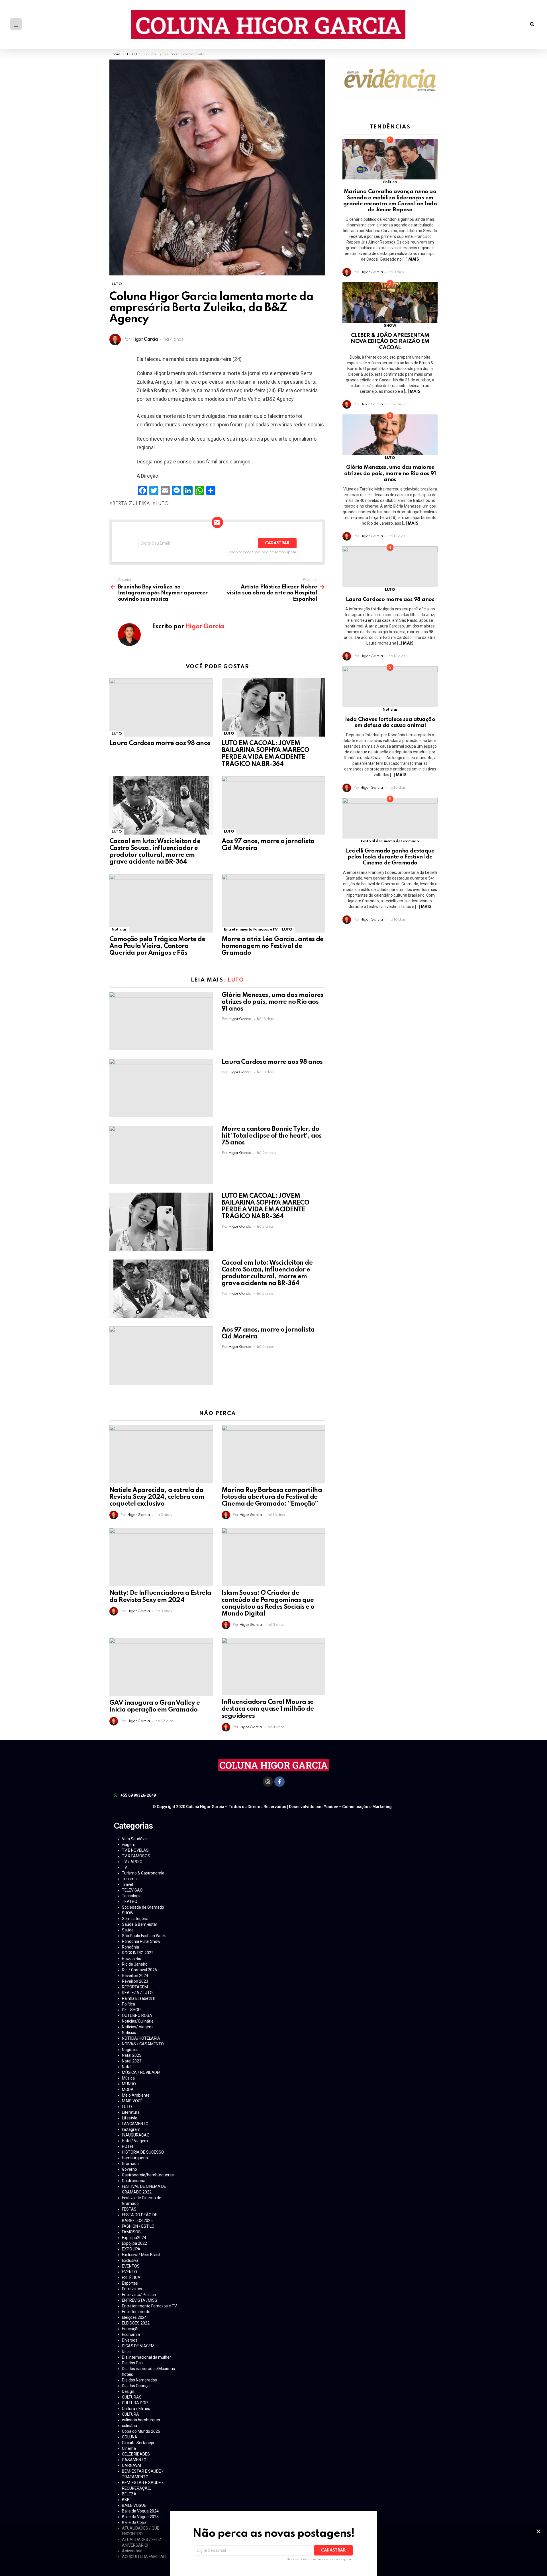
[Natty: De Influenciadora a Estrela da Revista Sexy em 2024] (161, 1557)
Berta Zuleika (131, 504)
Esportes (130, 2283)
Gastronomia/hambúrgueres (148, 2175)
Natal (127, 2067)
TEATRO (130, 1902)
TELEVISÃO (132, 1890)
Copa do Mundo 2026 (141, 2431)
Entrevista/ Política (139, 2295)
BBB (126, 2500)
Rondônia (130, 1947)
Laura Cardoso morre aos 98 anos (160, 743)
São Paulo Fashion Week (144, 1936)
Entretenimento (136, 2312)
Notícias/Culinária (138, 2021)
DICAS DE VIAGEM (138, 2346)
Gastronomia (134, 2181)
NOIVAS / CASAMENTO (143, 2044)
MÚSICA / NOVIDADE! (141, 2072)
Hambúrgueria (135, 2158)
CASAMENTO (134, 2460)
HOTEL (128, 2146)
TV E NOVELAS (135, 1850)
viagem (129, 1845)
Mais (414, 259)
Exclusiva (130, 2260)
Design (128, 2391)
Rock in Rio (132, 1958)
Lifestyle (130, 2118)
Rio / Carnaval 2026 (139, 1970)
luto (162, 504)
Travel (127, 1884)
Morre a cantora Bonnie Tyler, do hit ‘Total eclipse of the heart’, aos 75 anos (272, 1136)
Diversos (130, 2340)
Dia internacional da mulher (146, 2357)
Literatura (131, 2112)
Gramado (130, 2164)
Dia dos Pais (133, 2363)
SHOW (390, 326)
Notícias (119, 930)
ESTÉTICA (131, 2277)
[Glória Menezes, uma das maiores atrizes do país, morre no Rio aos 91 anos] (161, 1021)
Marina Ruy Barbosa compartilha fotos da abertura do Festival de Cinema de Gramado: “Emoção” (272, 1497)
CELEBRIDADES (136, 2454)
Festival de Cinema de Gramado (390, 841)
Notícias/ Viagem (137, 2027)
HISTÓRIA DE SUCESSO (143, 2152)
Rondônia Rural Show (141, 1941)
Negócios (130, 2050)
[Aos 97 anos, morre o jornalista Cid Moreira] (273, 805)
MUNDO (129, 2084)
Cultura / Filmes (136, 2409)
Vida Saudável (135, 1839)
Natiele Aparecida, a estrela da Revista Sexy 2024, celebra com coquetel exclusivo (157, 1497)
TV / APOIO (132, 1862)
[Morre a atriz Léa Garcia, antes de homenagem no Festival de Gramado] (273, 903)
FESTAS (129, 2209)
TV (124, 1867)
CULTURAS (132, 2397)
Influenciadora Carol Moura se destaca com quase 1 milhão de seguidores (268, 1709)
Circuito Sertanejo (138, 2443)
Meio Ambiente (136, 2095)
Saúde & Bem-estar (140, 1924)
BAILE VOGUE (134, 2505)
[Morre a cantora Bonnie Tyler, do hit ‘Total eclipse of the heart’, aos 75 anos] (161, 1155)
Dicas (127, 2352)
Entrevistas (132, 2289)
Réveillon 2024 (135, 1976)
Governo (129, 2169)
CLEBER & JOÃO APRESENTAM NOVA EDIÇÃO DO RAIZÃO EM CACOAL (390, 342)
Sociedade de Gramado (143, 1907)
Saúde (128, 1930)
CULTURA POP (135, 2403)
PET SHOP (131, 2010)
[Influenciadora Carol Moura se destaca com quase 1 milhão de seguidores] (273, 1667)
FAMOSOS (131, 2232)
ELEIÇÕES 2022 (136, 2323)
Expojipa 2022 (134, 2243)
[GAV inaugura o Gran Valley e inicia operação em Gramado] (161, 1667)
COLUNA (130, 2437)
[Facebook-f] (279, 1782)
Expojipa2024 (134, 2238)
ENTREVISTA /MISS (140, 2300)
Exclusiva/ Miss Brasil (141, 2255)
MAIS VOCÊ (132, 2101)
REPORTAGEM (135, 1987)
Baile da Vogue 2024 (140, 2511)
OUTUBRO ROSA (137, 2015)
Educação (131, 2329)
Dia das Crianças (137, 2386)
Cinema (129, 2448)
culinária (129, 2426)
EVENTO (129, 2272)
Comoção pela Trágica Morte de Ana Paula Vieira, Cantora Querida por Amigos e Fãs (157, 946)
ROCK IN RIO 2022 (138, 1953)
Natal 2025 (132, 2055)
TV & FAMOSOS (136, 1856)
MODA (128, 2090)
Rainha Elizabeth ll (138, 1998)
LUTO (117, 734)
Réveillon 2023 (135, 1981)
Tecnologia (132, 1896)
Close (538, 2531)
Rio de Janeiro (135, 1964)
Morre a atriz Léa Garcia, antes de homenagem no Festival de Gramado (273, 946)
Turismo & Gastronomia (143, 1873)
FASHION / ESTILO (138, 2226)
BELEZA (129, 2494)
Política (390, 182)
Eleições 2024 (134, 2317)
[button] (532, 25)
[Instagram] (268, 1782)
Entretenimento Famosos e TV (251, 930)
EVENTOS (131, 2266)
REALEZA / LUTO (137, 1993)
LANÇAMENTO (135, 2124)
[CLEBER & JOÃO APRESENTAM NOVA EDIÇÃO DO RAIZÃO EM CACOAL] (390, 303)
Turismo (129, 1879)
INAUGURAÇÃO (136, 2135)
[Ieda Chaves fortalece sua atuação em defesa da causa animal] (390, 687)
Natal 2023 (132, 2061)
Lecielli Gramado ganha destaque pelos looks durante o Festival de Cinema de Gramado (390, 857)
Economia (131, 2334)
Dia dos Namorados (139, 2380)
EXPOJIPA (131, 2249)
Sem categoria (135, 1919)
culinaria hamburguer (141, 2420)
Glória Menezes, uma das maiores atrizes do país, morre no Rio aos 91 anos (272, 1002)
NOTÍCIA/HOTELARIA (141, 2038)
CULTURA (130, 2414)
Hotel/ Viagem (135, 2141)
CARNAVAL (132, 2465)
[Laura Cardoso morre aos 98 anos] (161, 707)
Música (128, 2078)
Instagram (131, 2129)
